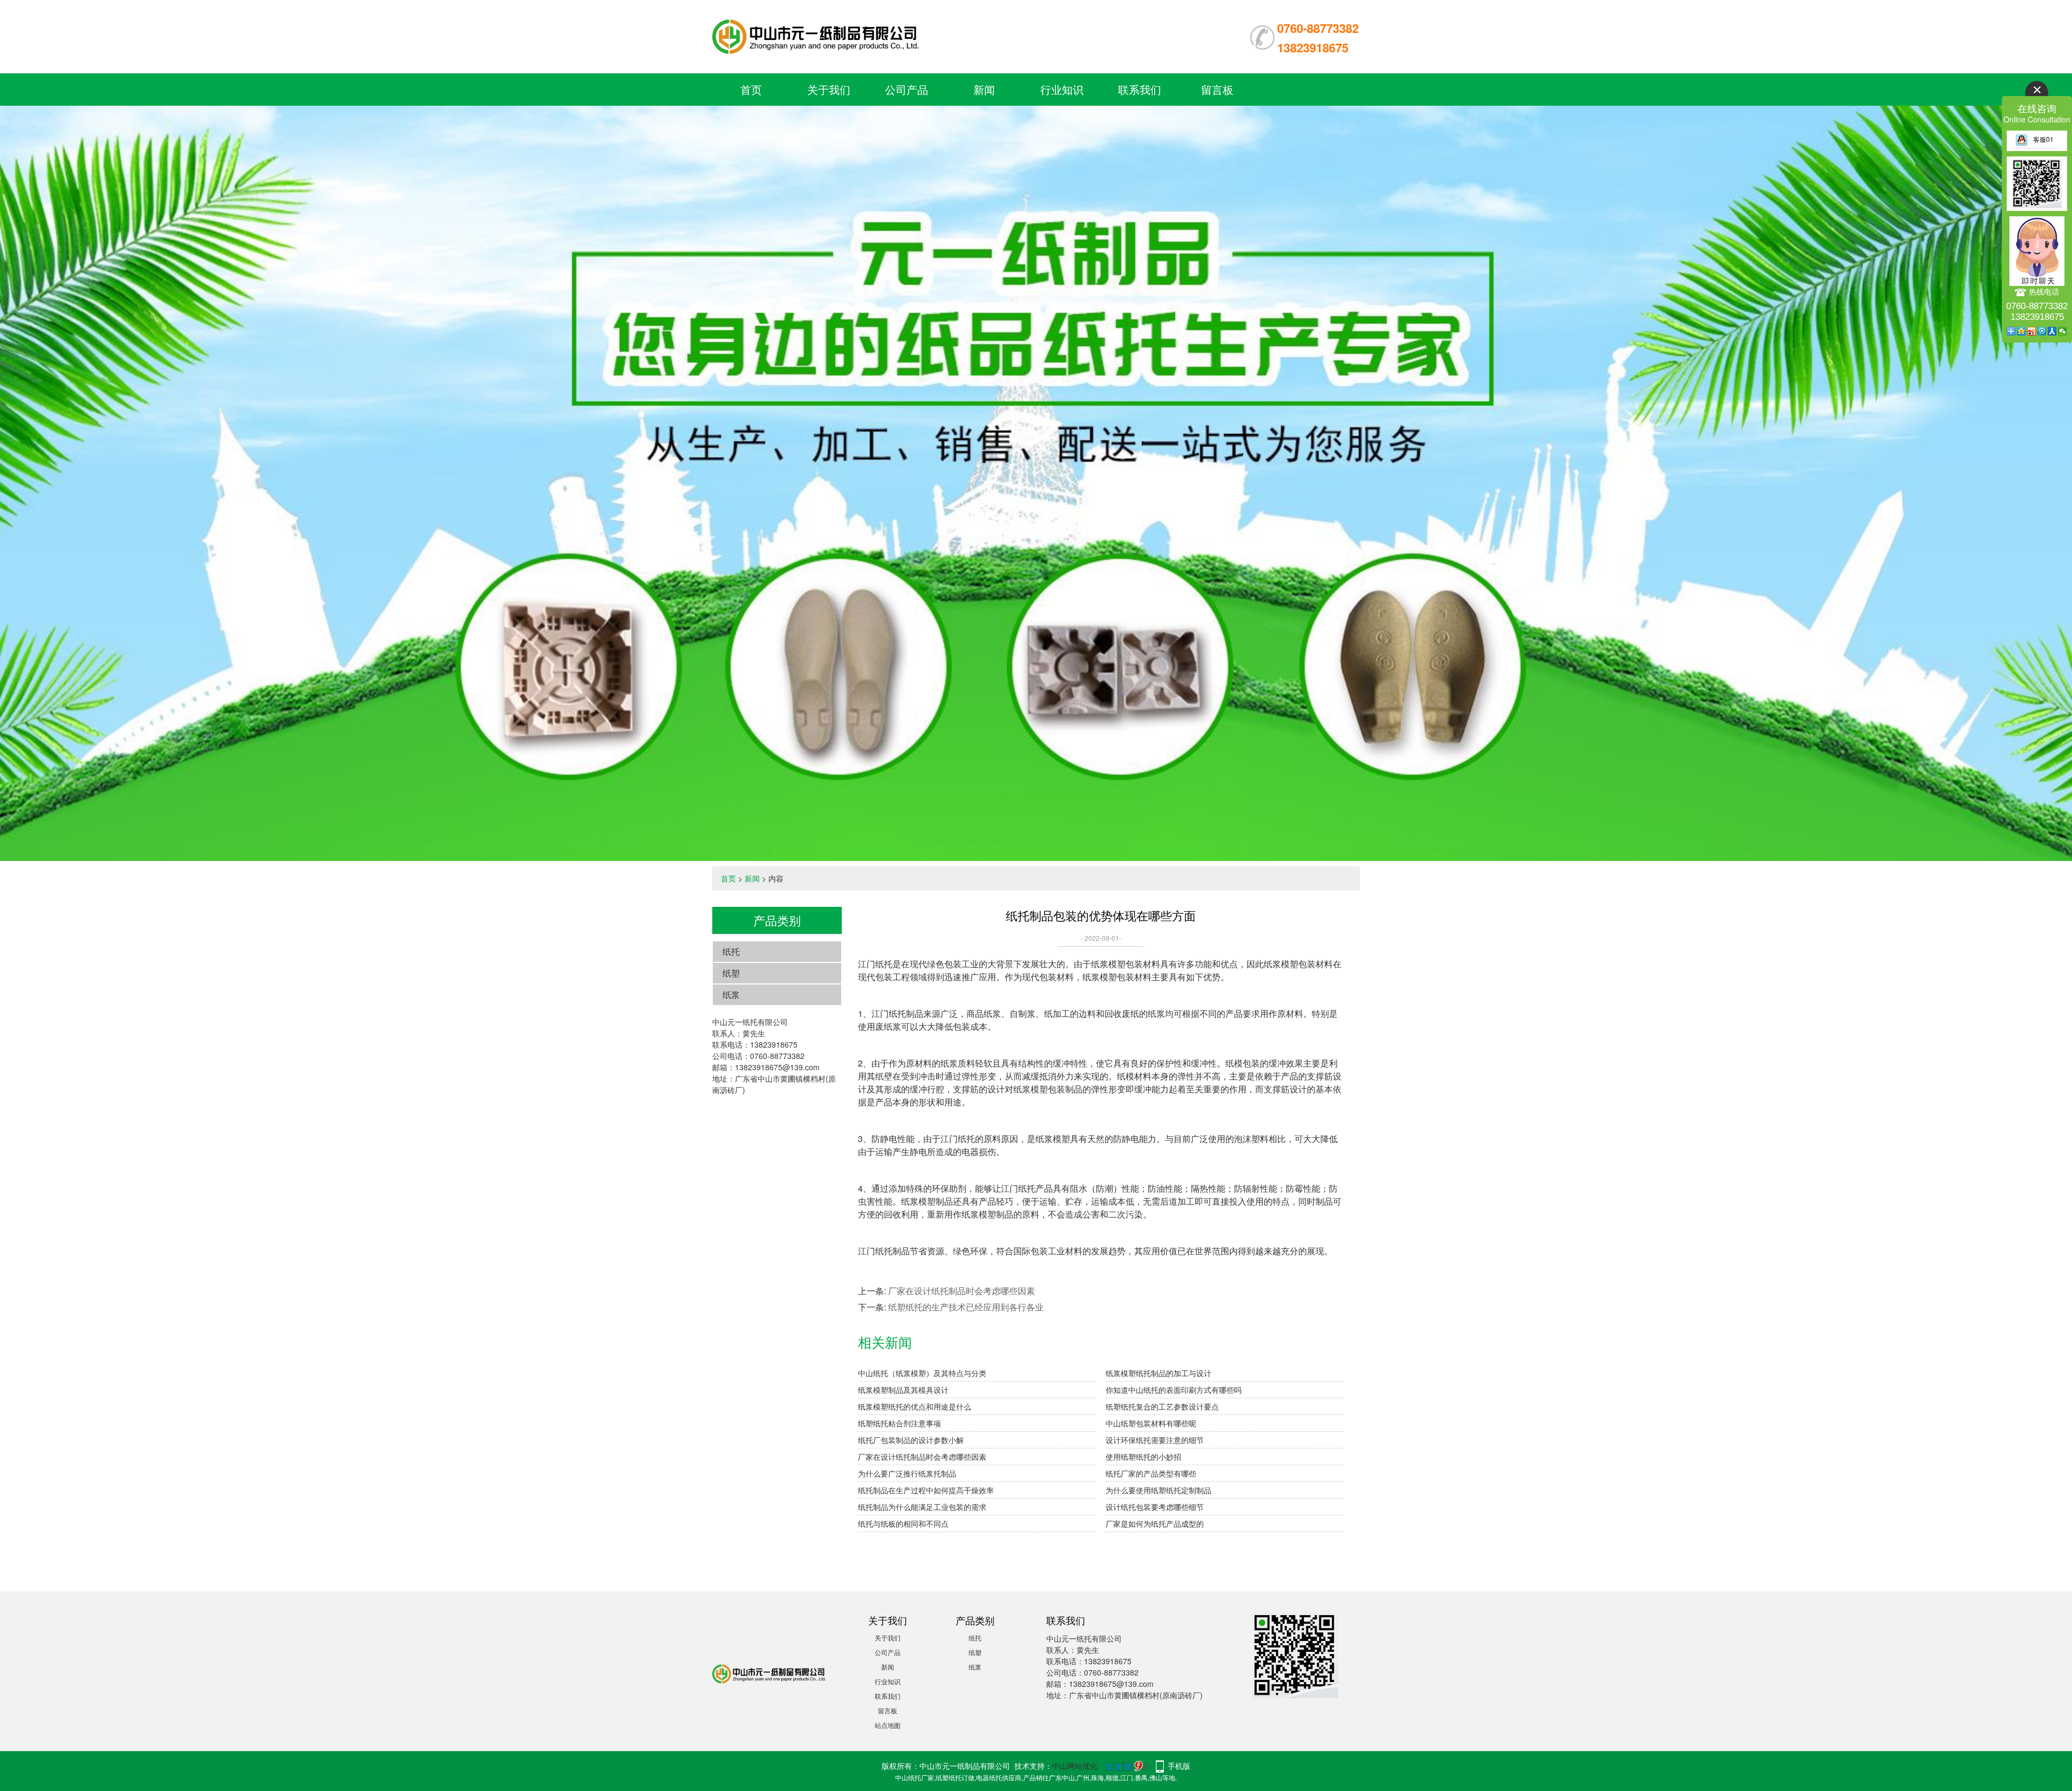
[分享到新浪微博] (2032, 331)
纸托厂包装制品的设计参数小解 (911, 1440)
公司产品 (906, 89)
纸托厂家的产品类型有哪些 (1151, 1473)
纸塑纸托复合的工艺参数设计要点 (1162, 1406)
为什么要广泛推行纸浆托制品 (907, 1473)
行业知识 (1062, 89)
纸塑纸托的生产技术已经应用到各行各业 (966, 1307)
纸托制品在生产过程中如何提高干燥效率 (926, 1490)
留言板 (1217, 89)
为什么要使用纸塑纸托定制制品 (1158, 1490)
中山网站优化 (1075, 1766)
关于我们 (829, 89)
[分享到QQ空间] (2022, 331)
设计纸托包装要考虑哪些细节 (1155, 1507)
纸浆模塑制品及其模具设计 (903, 1390)
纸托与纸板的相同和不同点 (903, 1523)
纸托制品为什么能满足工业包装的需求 (922, 1507)
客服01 (2043, 139)
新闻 (984, 89)
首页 (751, 89)
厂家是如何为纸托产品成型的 (1155, 1523)
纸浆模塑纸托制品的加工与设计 (1158, 1373)
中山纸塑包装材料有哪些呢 (1151, 1423)
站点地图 (888, 1725)
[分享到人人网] (2052, 331)
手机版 (1179, 1766)
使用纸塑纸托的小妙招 (1143, 1457)
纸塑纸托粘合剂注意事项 (899, 1423)
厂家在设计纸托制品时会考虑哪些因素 (962, 1291)
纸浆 (731, 994)
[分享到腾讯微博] (2042, 331)
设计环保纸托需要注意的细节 (1155, 1440)
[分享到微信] (2063, 331)
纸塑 (731, 973)
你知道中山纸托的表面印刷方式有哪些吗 (1174, 1390)
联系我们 (1140, 89)
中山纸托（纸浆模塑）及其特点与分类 (922, 1373)
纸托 (731, 951)
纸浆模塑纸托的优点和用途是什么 (915, 1406)
